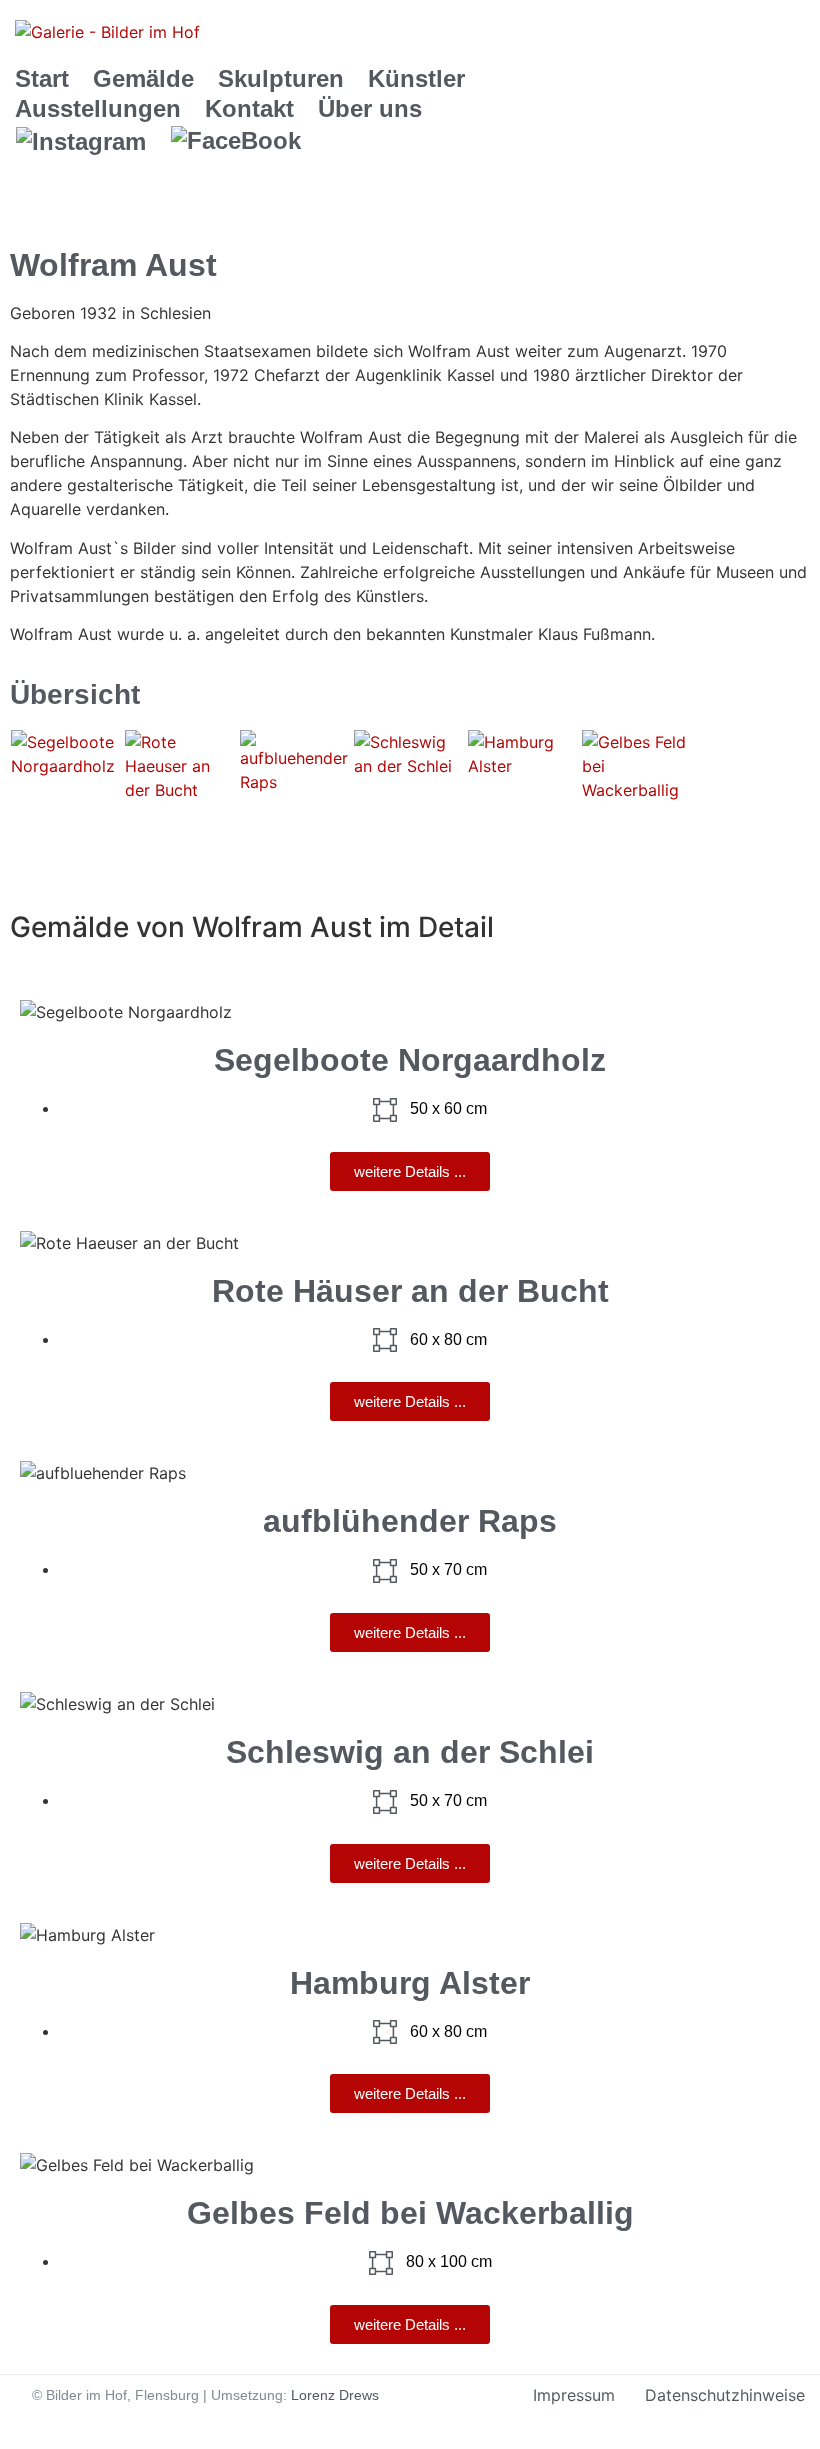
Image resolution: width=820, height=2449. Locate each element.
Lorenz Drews (335, 2395)
